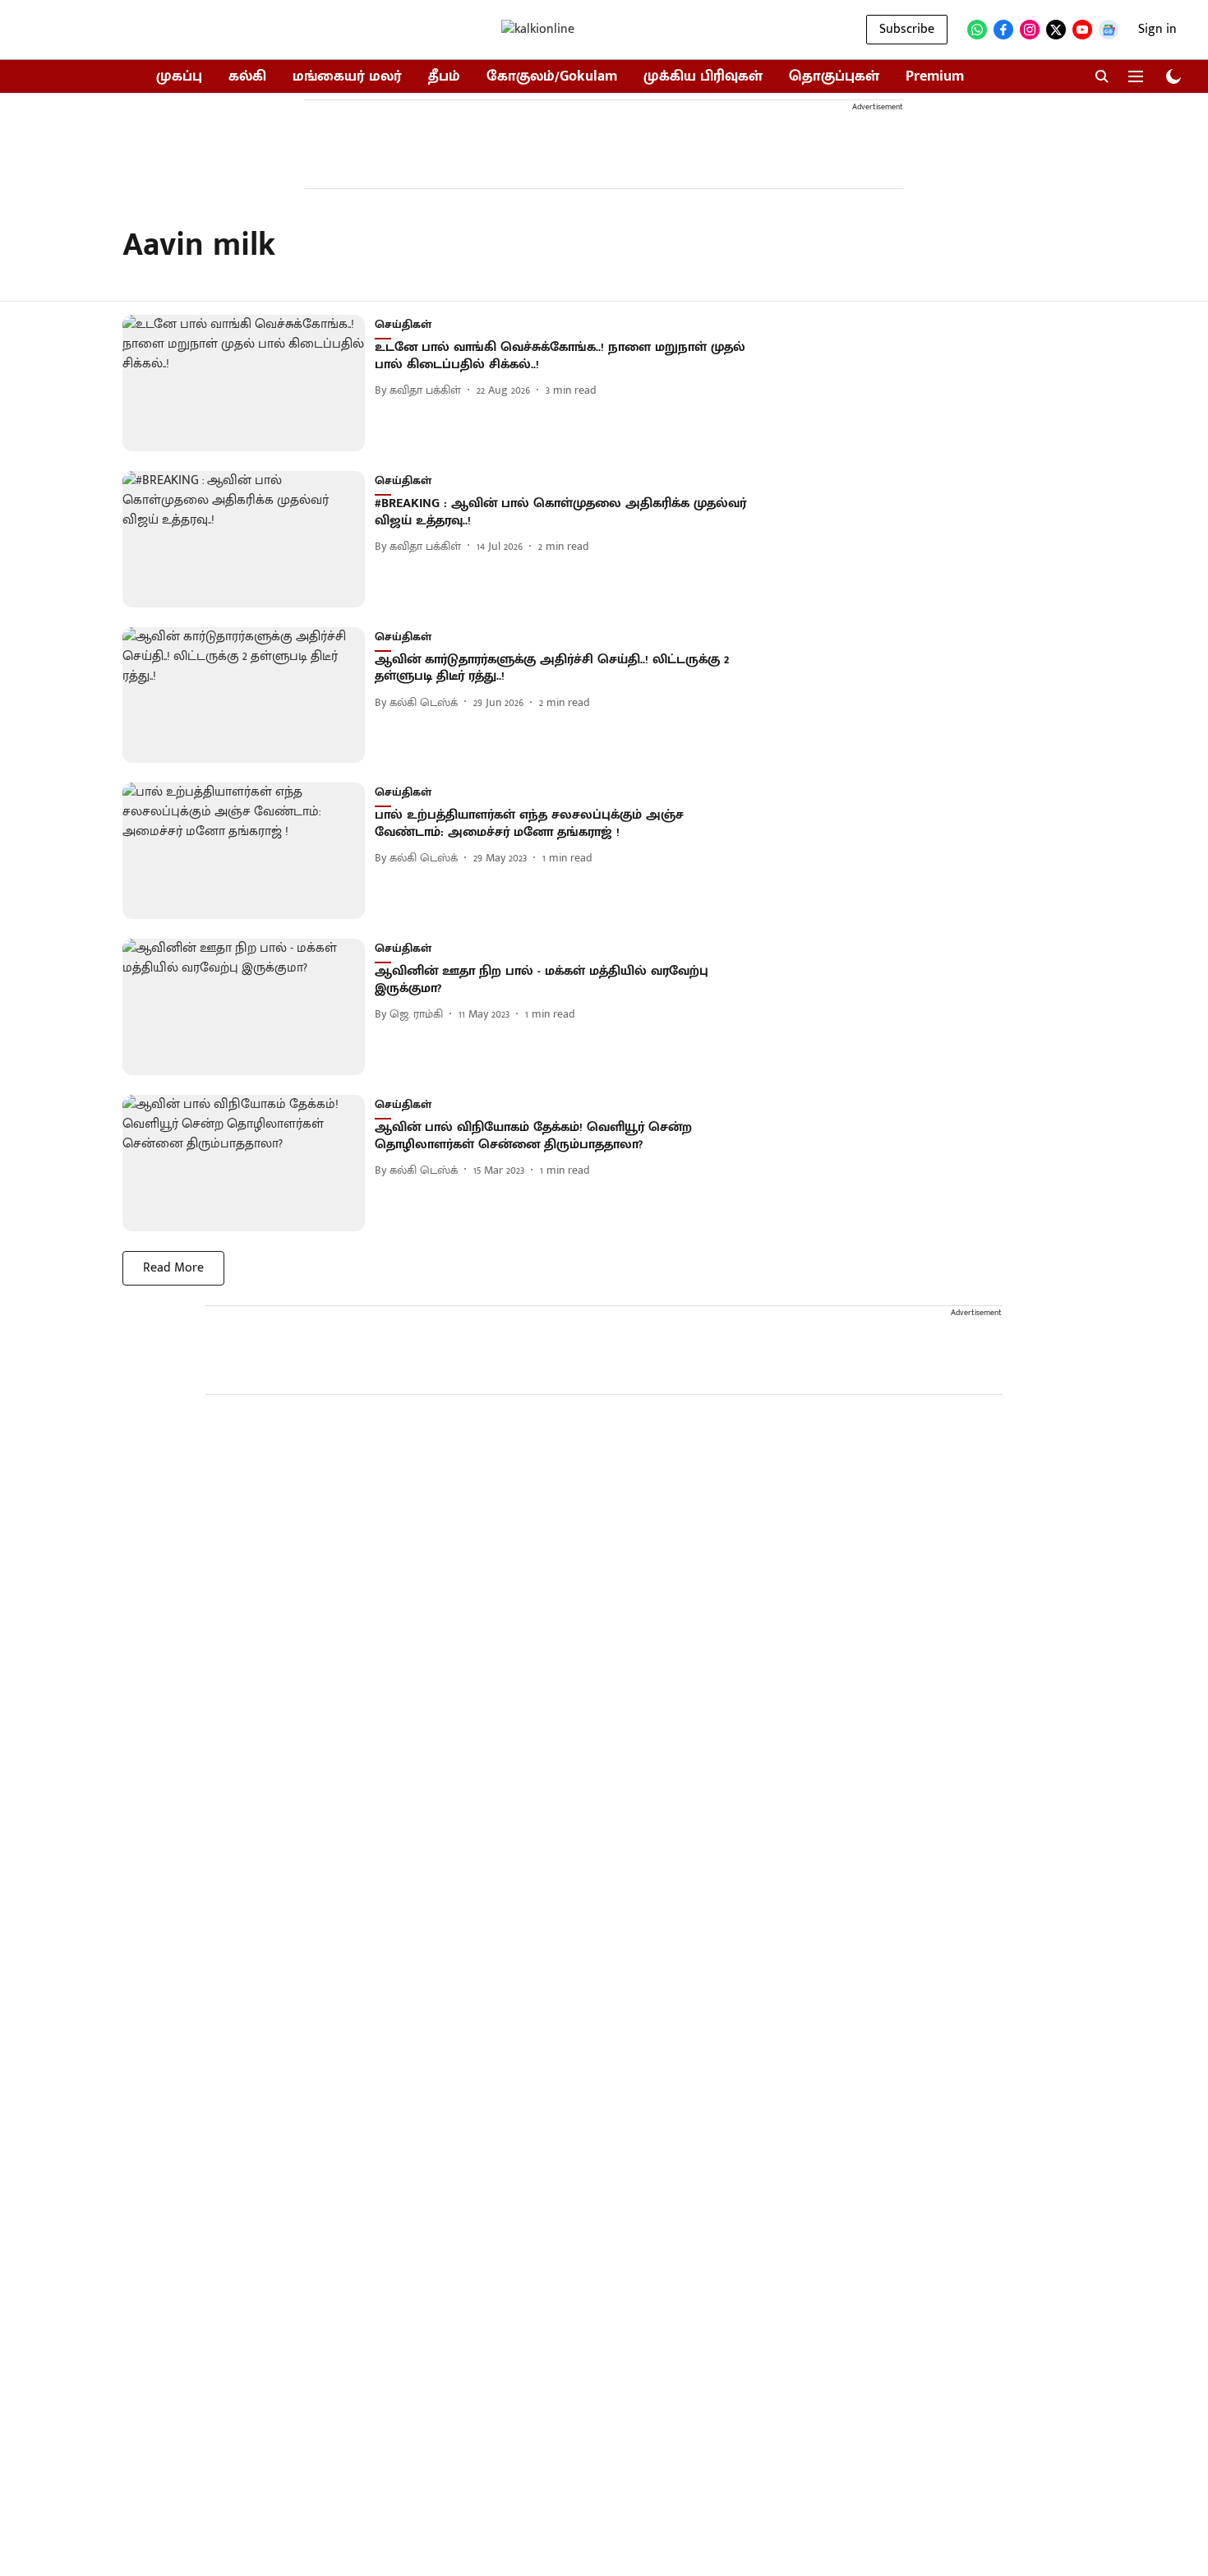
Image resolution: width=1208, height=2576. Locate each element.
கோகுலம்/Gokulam (552, 77)
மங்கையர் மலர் (347, 77)
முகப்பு (179, 77)
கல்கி (247, 77)
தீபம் (444, 77)
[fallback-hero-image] (249, 383)
